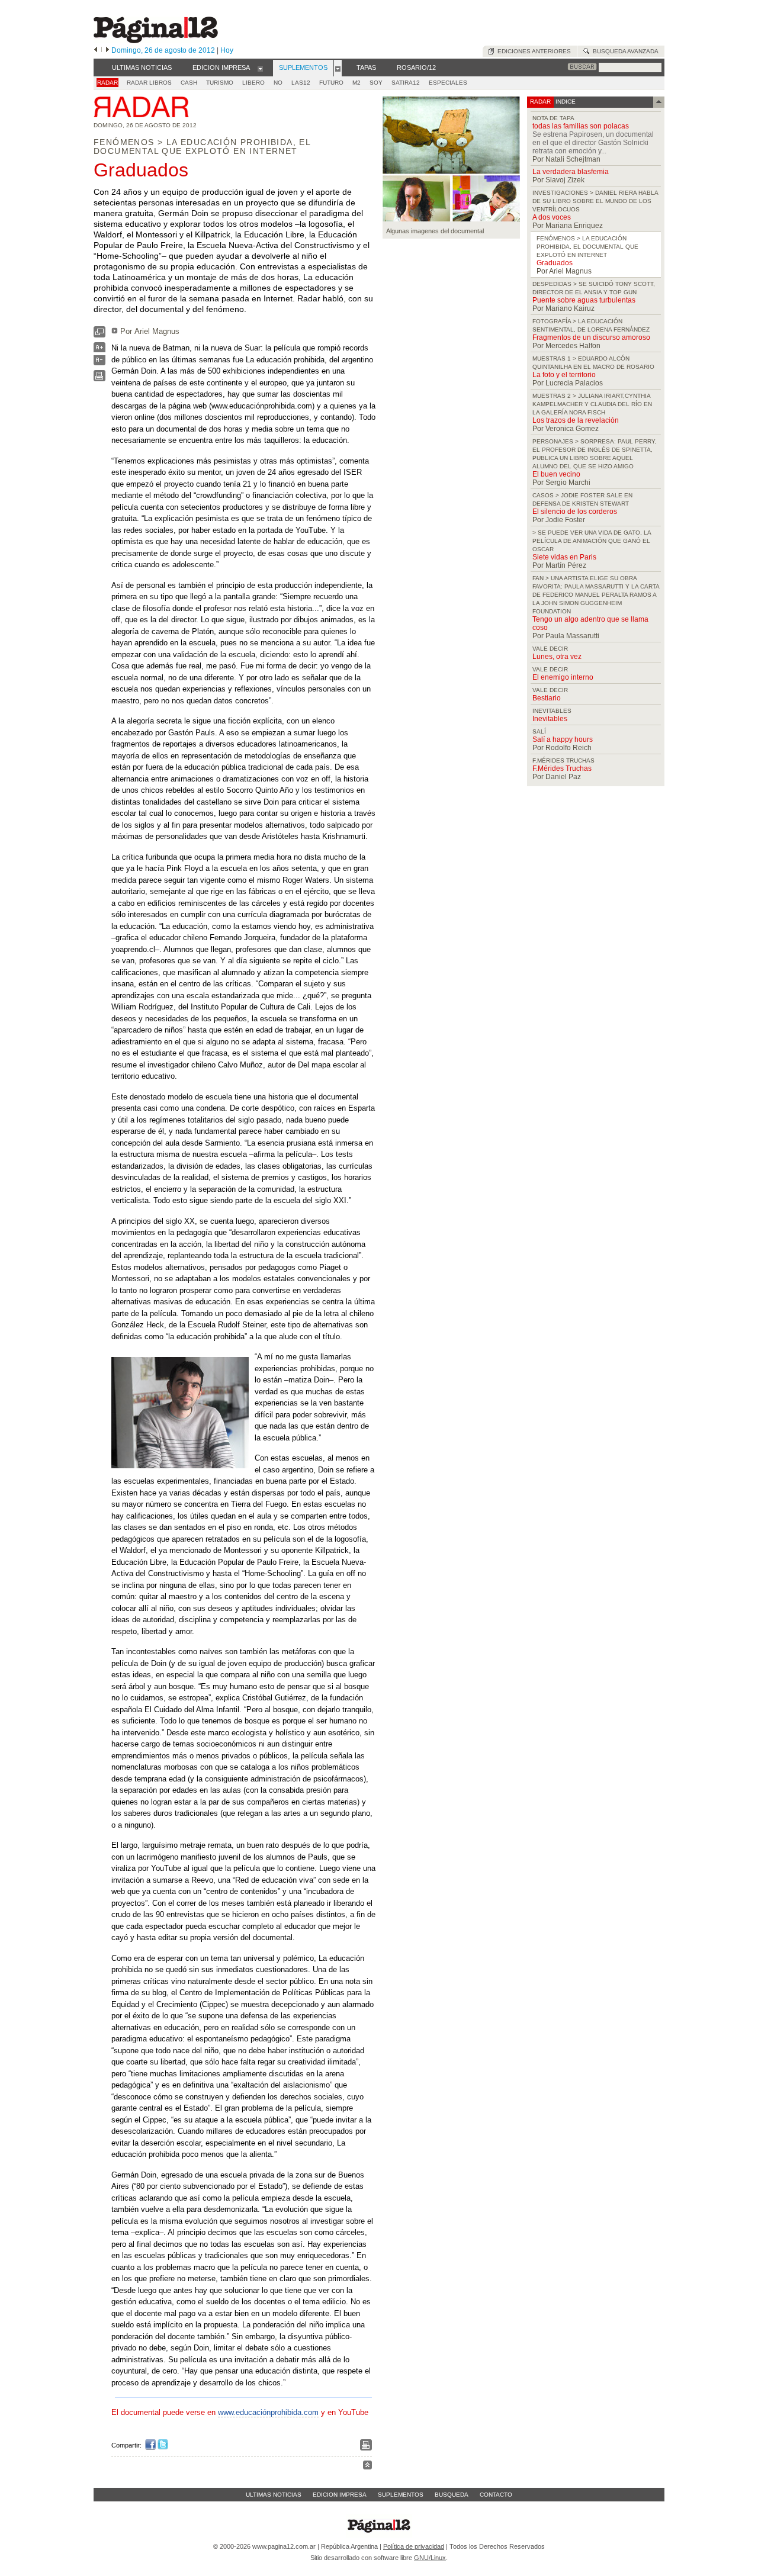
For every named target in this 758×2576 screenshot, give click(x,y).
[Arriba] (367, 2467)
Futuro (331, 83)
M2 (356, 83)
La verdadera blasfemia (571, 172)
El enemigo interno (563, 677)
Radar (107, 83)
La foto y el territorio (564, 375)
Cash (189, 83)
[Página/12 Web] (156, 41)
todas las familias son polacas (581, 126)
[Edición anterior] (96, 50)
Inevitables (550, 719)
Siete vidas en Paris (564, 557)
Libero (253, 83)
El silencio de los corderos (575, 512)
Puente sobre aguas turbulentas (584, 300)
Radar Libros (149, 83)
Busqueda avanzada (624, 51)
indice (565, 102)
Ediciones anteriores (532, 51)
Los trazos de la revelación (576, 420)
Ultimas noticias (274, 2495)
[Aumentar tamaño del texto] (99, 350)
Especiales (448, 83)
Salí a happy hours (563, 739)
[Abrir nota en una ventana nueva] (99, 335)
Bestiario (547, 698)
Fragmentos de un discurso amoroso (591, 337)
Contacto (496, 2495)
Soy (376, 83)
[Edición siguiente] (107, 50)
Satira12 (406, 83)
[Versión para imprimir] (99, 379)
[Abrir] (260, 68)
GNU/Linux (430, 2558)
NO (278, 83)
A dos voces (552, 217)
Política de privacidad (414, 2546)
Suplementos (401, 2495)
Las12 (301, 83)
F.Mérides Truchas (562, 768)
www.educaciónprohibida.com (268, 2412)
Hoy (227, 50)
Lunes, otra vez (557, 657)
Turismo (220, 83)
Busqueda (452, 2495)
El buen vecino (556, 474)
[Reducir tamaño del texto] (99, 363)
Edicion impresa (340, 2495)
